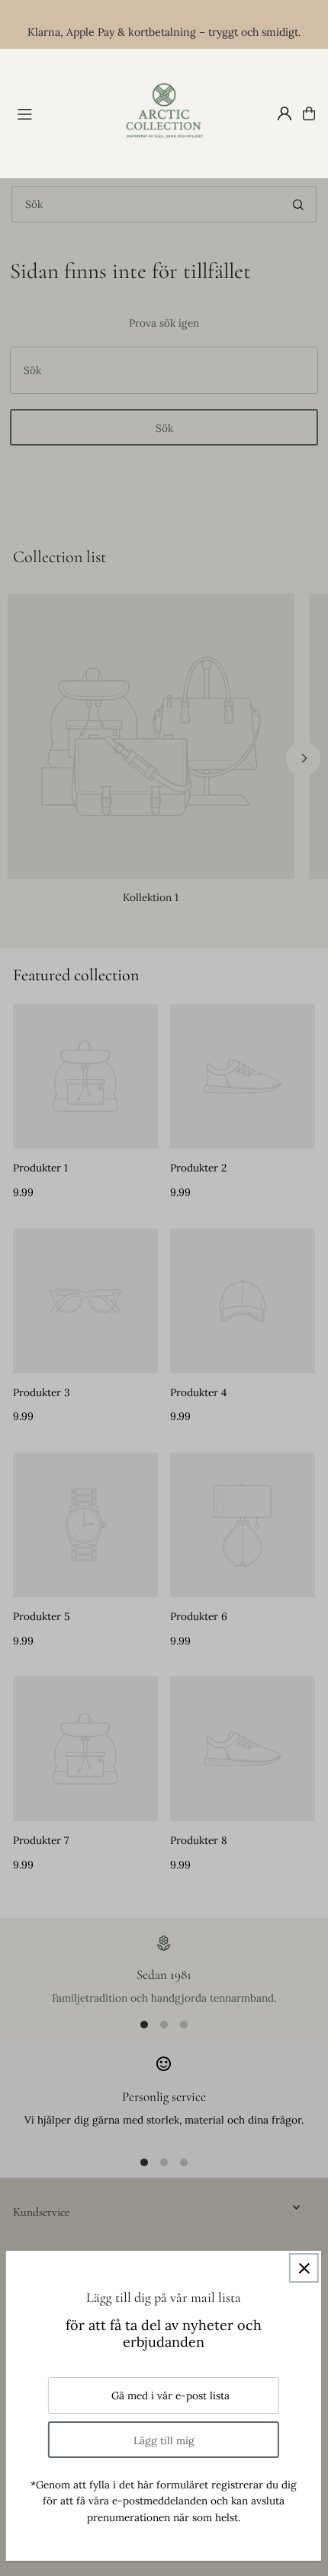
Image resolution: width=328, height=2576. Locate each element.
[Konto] (285, 113)
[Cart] (309, 113)
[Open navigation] (60, 113)
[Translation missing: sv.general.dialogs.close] (304, 2268)
